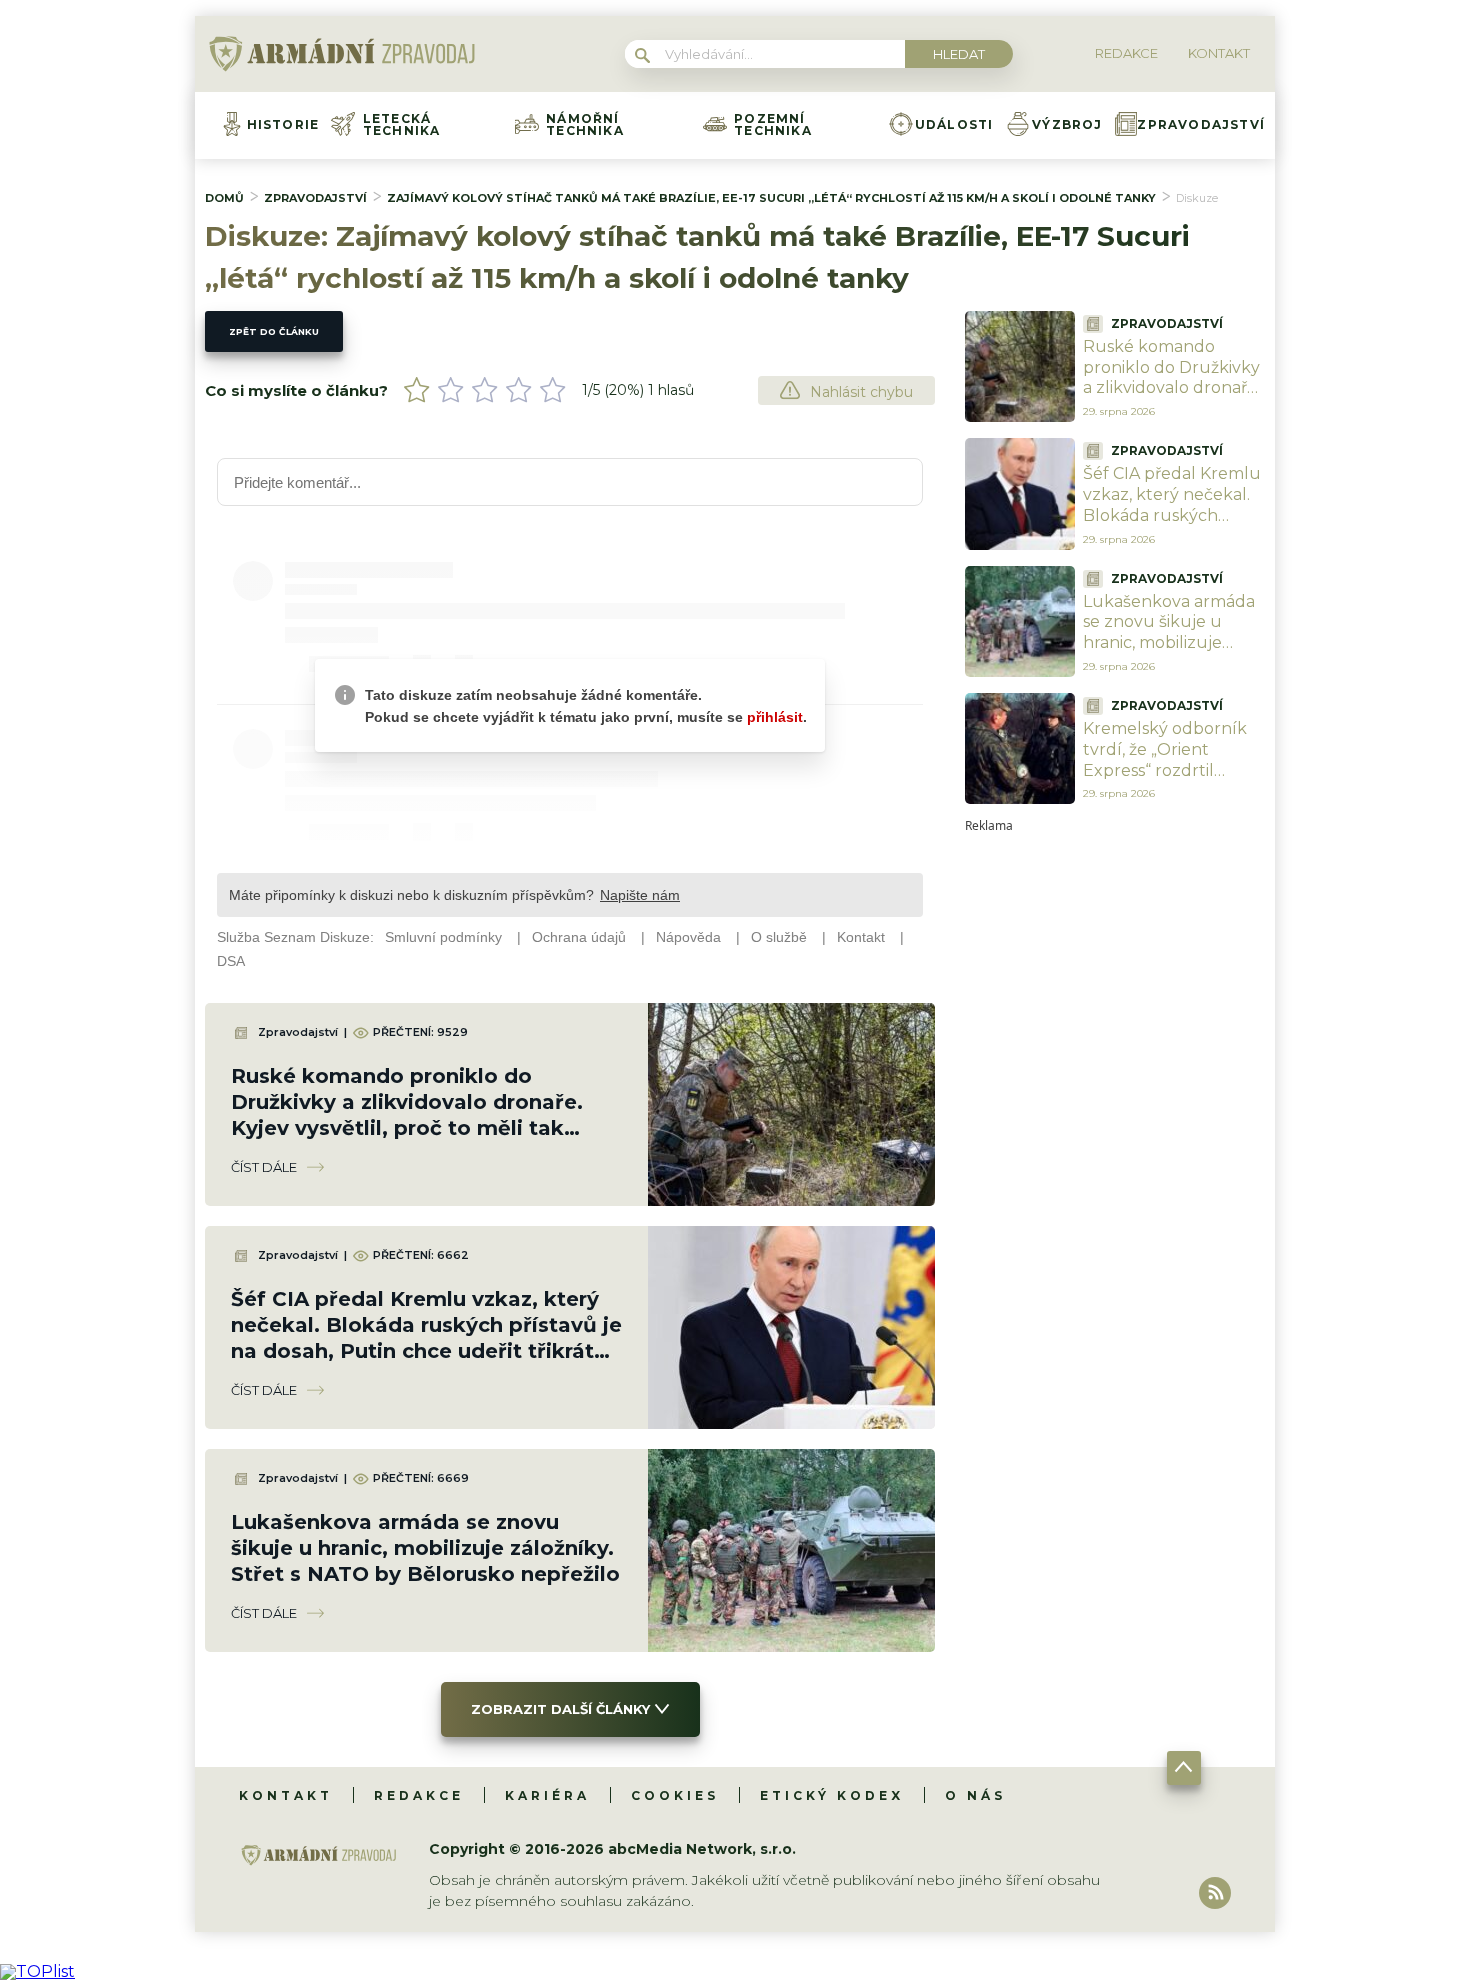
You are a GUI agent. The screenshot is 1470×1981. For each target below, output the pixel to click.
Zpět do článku (274, 331)
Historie (283, 125)
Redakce (419, 1795)
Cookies (675, 1795)
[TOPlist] (37, 1971)
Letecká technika (402, 125)
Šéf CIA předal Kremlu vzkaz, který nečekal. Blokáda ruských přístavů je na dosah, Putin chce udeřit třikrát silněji (1172, 525)
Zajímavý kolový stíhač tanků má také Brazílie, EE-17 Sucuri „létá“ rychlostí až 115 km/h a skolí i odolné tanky (771, 198)
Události (954, 125)
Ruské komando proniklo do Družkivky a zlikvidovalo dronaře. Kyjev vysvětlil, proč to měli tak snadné (1171, 388)
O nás (975, 1795)
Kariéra (547, 1795)
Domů (224, 198)
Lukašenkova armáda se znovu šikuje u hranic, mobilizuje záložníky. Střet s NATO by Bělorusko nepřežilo (425, 1548)
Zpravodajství (1201, 125)
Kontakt (286, 1795)
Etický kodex (832, 1795)
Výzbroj (1067, 125)
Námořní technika (585, 125)
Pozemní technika (773, 125)
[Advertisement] (1115, 1132)
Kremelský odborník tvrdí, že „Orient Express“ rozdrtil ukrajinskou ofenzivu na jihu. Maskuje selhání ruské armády (1169, 780)
